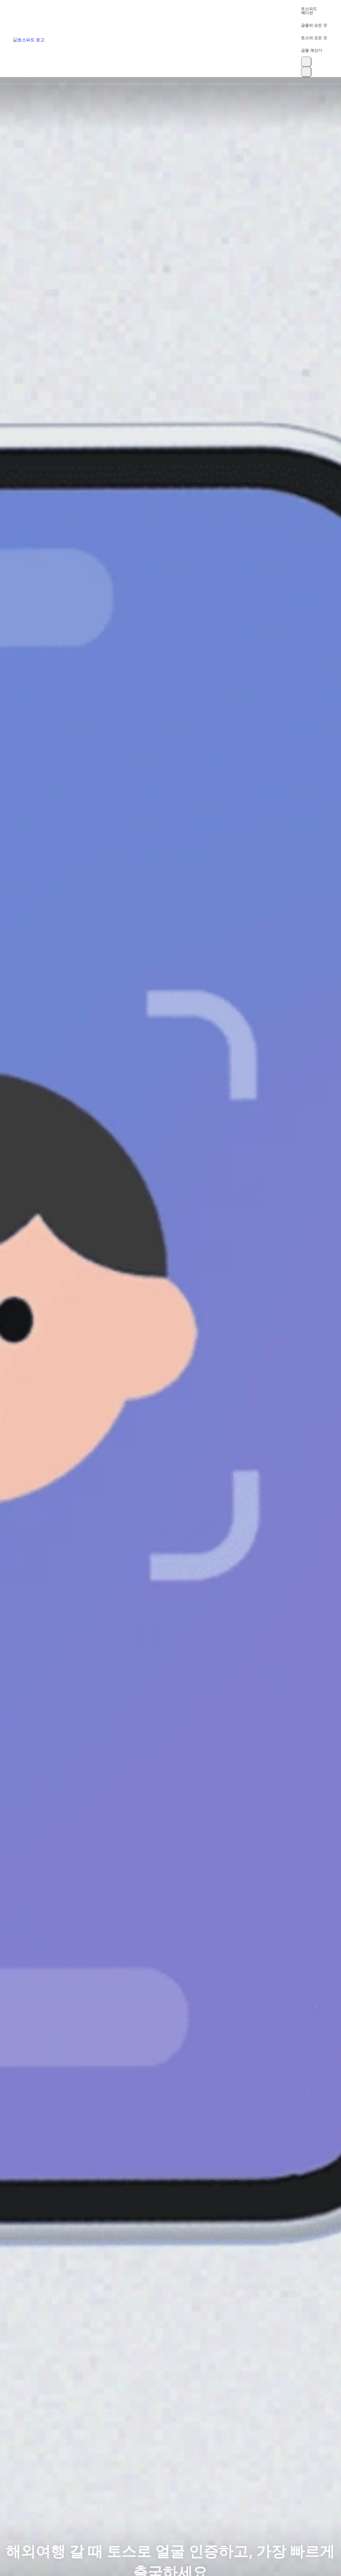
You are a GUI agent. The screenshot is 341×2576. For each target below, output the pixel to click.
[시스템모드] (306, 72)
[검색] (306, 62)
